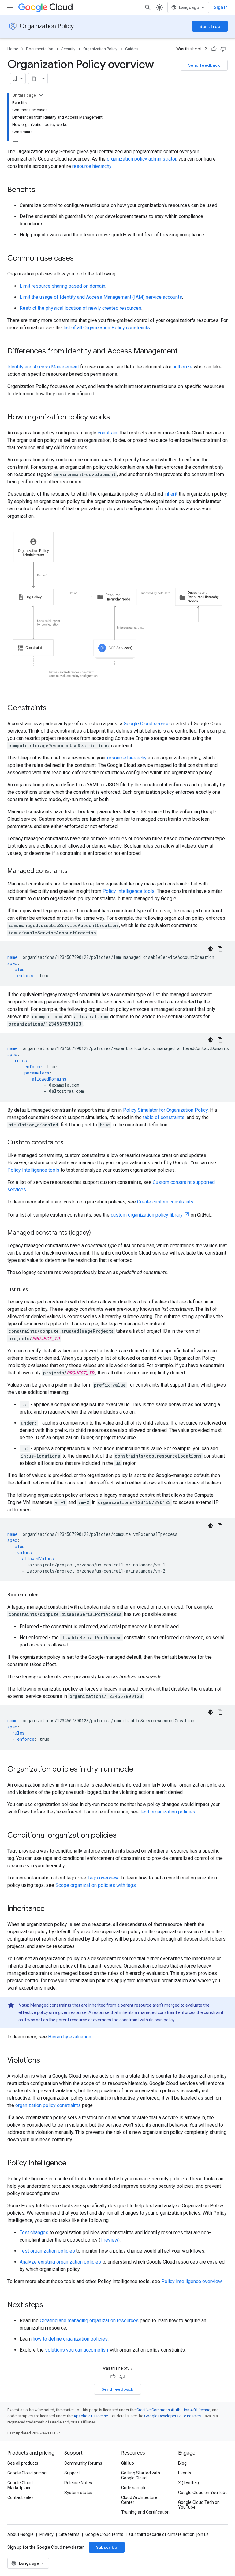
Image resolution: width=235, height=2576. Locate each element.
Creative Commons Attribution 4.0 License (173, 2410)
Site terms (69, 2534)
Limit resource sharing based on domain (62, 286)
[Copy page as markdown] (34, 79)
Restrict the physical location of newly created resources (80, 308)
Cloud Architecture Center (139, 2500)
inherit (171, 494)
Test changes (34, 2232)
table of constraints (164, 1117)
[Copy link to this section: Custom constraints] (69, 1143)
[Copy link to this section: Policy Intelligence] (73, 2164)
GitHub (128, 2463)
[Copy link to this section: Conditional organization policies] (123, 1836)
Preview (109, 2240)
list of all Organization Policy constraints (107, 328)
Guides (131, 49)
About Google (21, 2534)
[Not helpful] (223, 49)
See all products (23, 2463)
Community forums (83, 2463)
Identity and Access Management (43, 367)
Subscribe (107, 2547)
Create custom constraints (165, 1202)
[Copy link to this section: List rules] (34, 1290)
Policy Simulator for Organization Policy (165, 1110)
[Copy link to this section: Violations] (46, 2061)
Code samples (135, 2488)
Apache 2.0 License (91, 2416)
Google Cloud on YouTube (203, 2493)
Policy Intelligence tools (129, 891)
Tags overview (103, 1878)
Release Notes (78, 2483)
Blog (182, 2463)
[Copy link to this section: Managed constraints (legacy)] (97, 1233)
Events (185, 2473)
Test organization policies (168, 1812)
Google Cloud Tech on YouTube (199, 2505)
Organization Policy (47, 26)
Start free (210, 26)
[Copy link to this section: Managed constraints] (73, 871)
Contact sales (21, 2497)
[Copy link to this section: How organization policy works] (116, 418)
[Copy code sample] (220, 949)
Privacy (47, 2534)
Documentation (40, 49)
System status (78, 2493)
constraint (108, 433)
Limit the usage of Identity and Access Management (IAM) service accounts (101, 297)
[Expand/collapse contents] (41, 95)
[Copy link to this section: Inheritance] (51, 1909)
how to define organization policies (70, 2339)
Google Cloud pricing (27, 2473)
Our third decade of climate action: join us (169, 2534)
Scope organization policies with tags (96, 1885)
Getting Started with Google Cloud (141, 2475)
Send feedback (204, 65)
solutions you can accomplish (76, 2350)
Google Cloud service (147, 724)
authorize (183, 367)
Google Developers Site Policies (172, 2416)
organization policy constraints (48, 2105)
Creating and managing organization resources (89, 2321)
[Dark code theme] (211, 949)
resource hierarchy (92, 166)
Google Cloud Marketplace (20, 2485)
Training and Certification (145, 2512)
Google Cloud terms (104, 2534)
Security (68, 49)
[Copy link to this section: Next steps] (49, 2305)
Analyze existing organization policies (60, 2262)
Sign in (221, 7)
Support (72, 2473)
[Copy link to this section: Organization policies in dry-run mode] (140, 1770)
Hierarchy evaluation (70, 2037)
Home (13, 49)
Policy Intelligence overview (191, 2281)
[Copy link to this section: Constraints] (53, 708)
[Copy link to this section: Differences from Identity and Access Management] (184, 352)
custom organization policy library (147, 1215)
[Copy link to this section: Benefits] (41, 190)
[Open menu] (10, 7)
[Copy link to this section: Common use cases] (80, 259)
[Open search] (148, 7)
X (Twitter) (188, 2483)
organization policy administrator (142, 159)
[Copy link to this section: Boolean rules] (45, 1595)
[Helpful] (214, 49)
